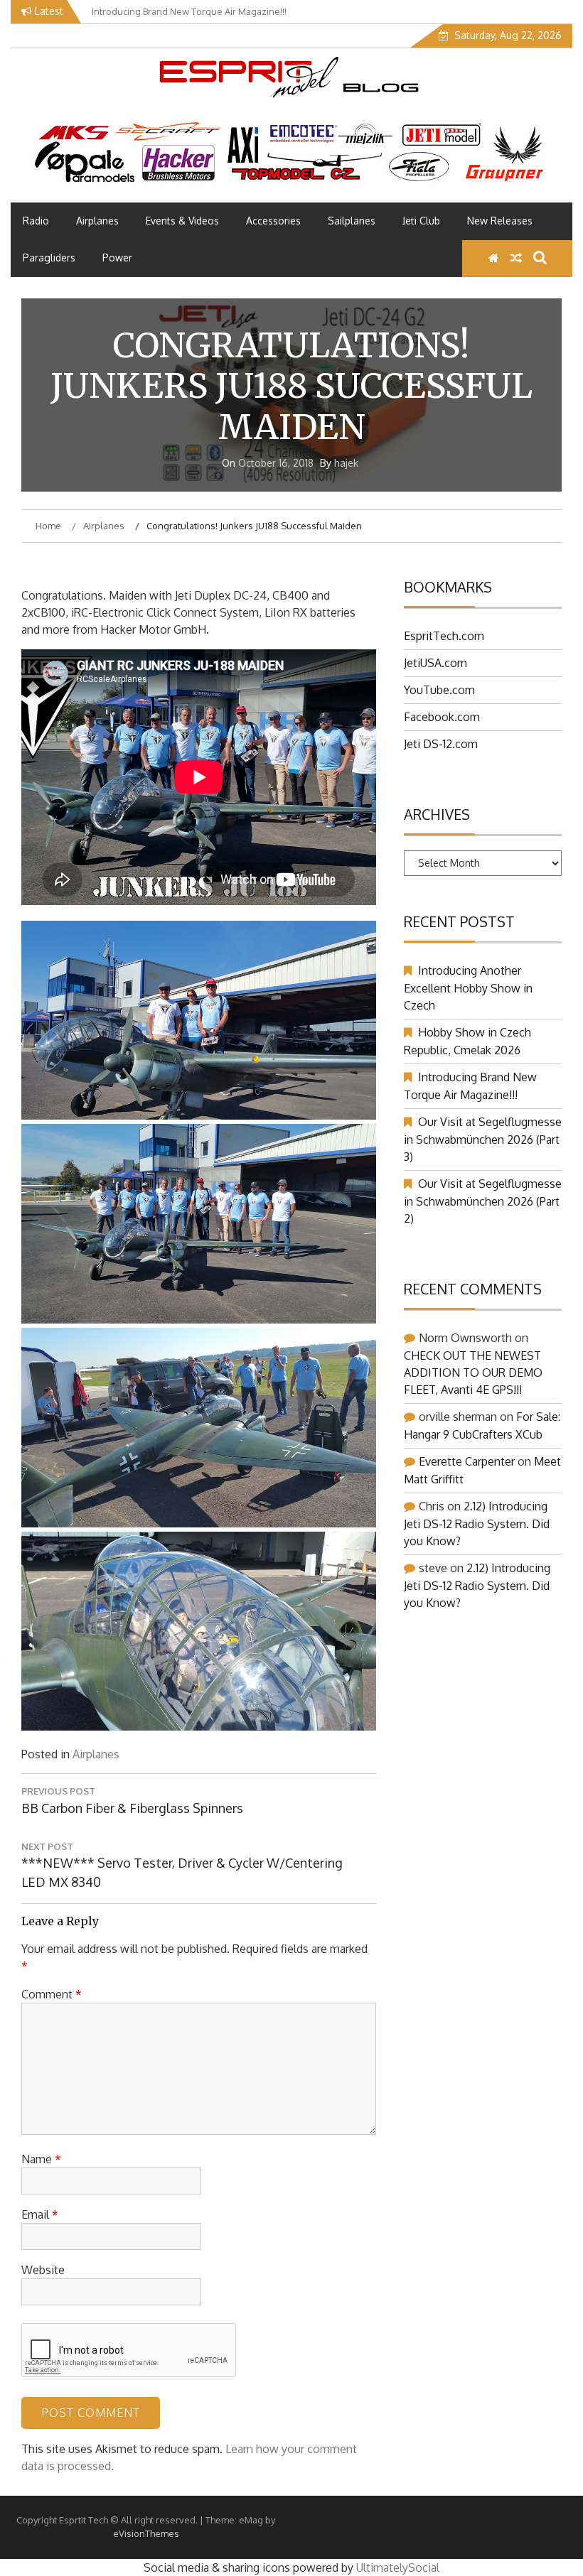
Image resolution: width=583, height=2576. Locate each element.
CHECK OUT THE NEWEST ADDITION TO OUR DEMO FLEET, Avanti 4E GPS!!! (473, 1373)
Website (43, 2270)
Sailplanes (352, 221)
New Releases (500, 221)
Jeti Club (421, 221)
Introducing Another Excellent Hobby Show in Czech (468, 988)
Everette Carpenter (467, 1461)
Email (40, 2214)
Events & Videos (182, 221)
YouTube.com (439, 690)
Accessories (273, 221)
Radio (36, 221)
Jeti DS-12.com (441, 744)
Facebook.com (442, 717)
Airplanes (97, 221)
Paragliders (49, 258)
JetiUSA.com (435, 663)
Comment (52, 1994)
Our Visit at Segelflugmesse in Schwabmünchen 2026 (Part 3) (483, 1139)
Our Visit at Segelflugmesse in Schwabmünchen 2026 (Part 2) (483, 1201)
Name (41, 2159)
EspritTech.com (444, 636)
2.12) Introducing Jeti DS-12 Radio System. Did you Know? (477, 1524)
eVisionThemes (146, 2533)
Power (117, 258)
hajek (346, 463)
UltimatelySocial (398, 2567)
